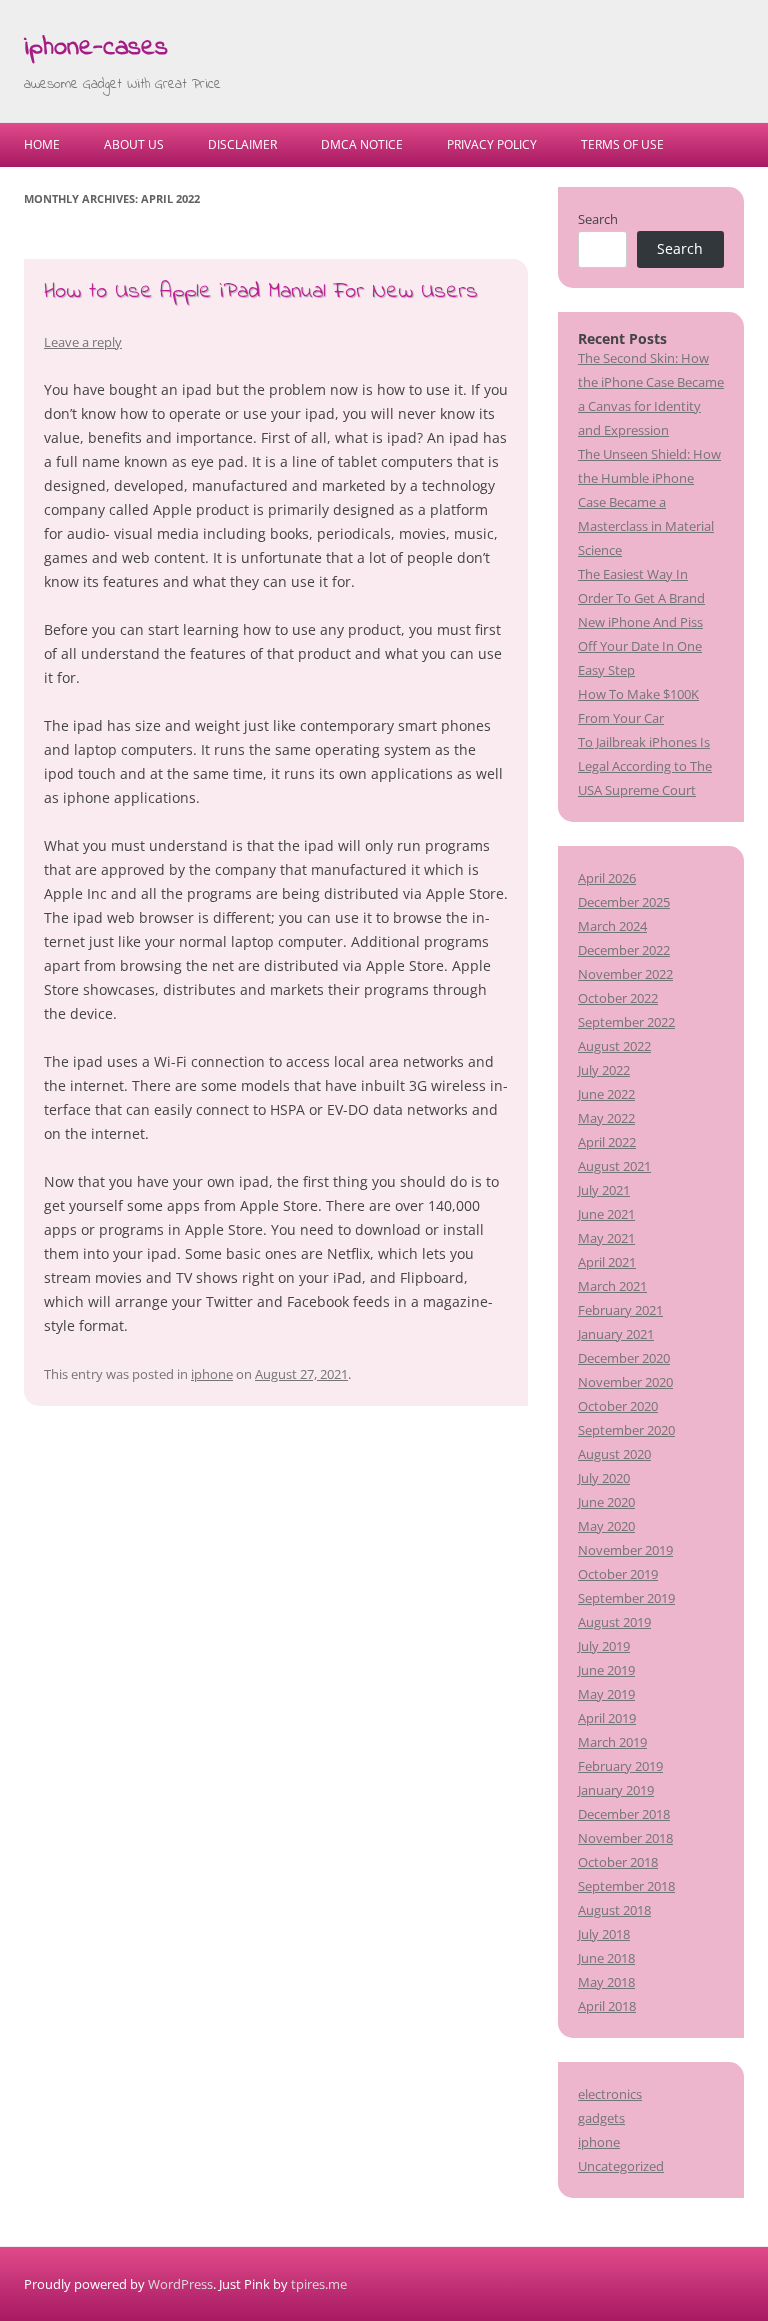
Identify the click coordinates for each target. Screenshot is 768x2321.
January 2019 (616, 1790)
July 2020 (604, 1478)
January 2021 (616, 1334)
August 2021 (614, 1166)
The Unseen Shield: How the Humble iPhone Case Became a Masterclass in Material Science (649, 502)
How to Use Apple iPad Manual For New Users (261, 292)
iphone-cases (96, 48)
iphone (212, 1374)
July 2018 (604, 1934)
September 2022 (626, 1022)
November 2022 (625, 974)
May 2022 (606, 1118)
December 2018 (624, 1814)
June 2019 (606, 1670)
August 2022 (614, 1046)
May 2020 (606, 1526)
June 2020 (606, 1502)
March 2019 (612, 1742)
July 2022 (604, 1070)
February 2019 (620, 1766)
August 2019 (614, 1622)
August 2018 (614, 1910)
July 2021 (604, 1190)
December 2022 (624, 950)
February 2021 (620, 1310)
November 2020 (625, 1382)
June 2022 (606, 1094)
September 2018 (626, 1886)
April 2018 (607, 2006)
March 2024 (612, 926)
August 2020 (614, 1454)
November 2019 (625, 1550)
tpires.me (319, 2284)
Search (598, 219)
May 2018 (606, 1982)
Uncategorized (621, 2166)
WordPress (180, 2284)
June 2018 (606, 1958)
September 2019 (626, 1598)
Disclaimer (242, 144)
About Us (134, 144)
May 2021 (606, 1238)
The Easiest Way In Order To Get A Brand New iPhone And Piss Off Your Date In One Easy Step (641, 622)
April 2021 (607, 1262)
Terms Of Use (622, 144)
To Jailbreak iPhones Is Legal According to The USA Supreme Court (645, 766)
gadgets (601, 2118)
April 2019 (607, 1718)
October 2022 (618, 998)
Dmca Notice (362, 144)
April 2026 (607, 878)
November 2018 (625, 1838)
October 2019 (618, 1574)
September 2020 (626, 1430)
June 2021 (606, 1214)
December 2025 (624, 902)
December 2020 (624, 1358)
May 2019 (606, 1694)
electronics (610, 2094)
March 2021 (612, 1286)
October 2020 (618, 1406)
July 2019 (604, 1646)
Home (42, 144)
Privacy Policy (492, 144)
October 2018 (618, 1862)
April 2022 (607, 1142)
